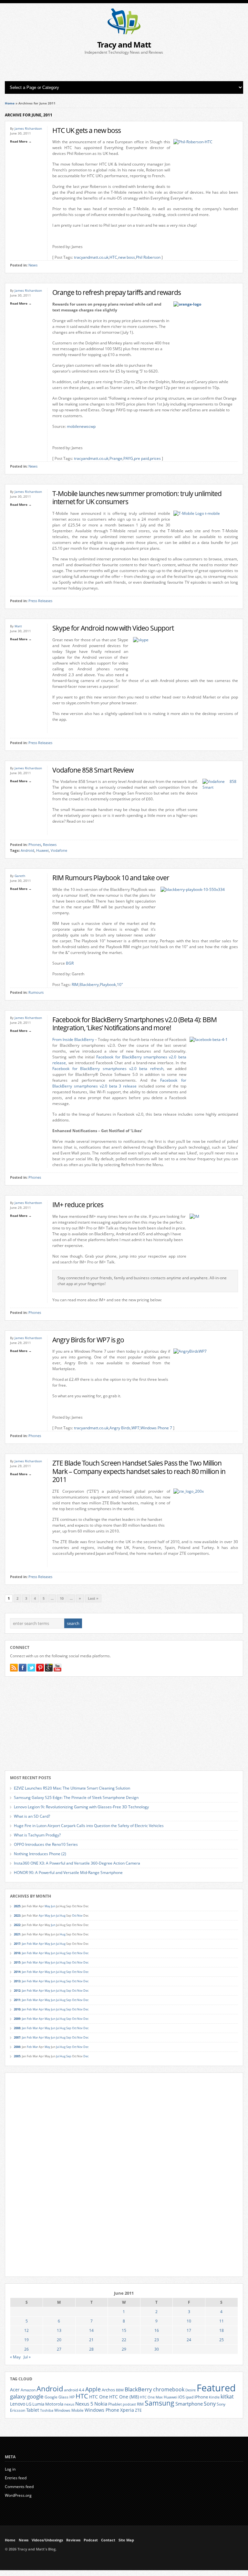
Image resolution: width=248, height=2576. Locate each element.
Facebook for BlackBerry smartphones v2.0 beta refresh (108, 1069)
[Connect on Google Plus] (49, 1668)
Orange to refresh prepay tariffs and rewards (117, 292)
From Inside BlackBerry (73, 1039)
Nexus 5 (84, 2404)
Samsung (160, 2403)
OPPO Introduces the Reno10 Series (46, 1844)
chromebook (169, 2389)
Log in (10, 2469)
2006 (17, 2047)
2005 (17, 2056)
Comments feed (19, 2487)
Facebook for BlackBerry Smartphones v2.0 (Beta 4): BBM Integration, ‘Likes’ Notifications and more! (134, 1024)
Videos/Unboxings (47, 2540)
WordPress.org (18, 2495)
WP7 (135, 1428)
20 (59, 2340)
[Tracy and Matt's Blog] (124, 33)
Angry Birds (120, 1428)
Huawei (42, 850)
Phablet (115, 2404)
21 (91, 2340)
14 (91, 2330)
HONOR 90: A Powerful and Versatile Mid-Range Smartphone (68, 1872)
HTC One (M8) (124, 2397)
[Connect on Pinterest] (40, 1668)
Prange (116, 458)
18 (222, 2330)
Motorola (54, 2404)
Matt (18, 626)
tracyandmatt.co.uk (91, 257)
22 (124, 2340)
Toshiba (47, 2410)
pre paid (141, 458)
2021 (17, 1934)
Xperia (127, 2410)
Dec (86, 1953)
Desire (191, 2390)
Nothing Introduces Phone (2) (40, 1854)
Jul (58, 1916)
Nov (80, 1916)
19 (26, 2340)
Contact (108, 2540)
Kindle (214, 2397)
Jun (53, 1906)
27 (59, 2349)
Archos (108, 2390)
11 (222, 2321)
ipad (190, 2397)
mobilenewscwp (81, 426)
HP (72, 2397)
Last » (93, 1598)
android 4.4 (74, 2390)
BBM (120, 2390)
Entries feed (16, 2478)
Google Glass (57, 2397)
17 (189, 2330)
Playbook (108, 985)
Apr (41, 1916)
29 (124, 2349)
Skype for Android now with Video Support (113, 628)
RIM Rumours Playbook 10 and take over (111, 877)
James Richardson (28, 128)
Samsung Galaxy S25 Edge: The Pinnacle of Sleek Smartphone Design (76, 1797)
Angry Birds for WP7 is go (88, 1340)
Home (10, 103)
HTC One (99, 2397)
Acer (15, 2390)
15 (124, 2330)
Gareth (20, 876)
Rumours (36, 992)
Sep (69, 1953)
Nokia (101, 2404)
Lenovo (18, 2404)
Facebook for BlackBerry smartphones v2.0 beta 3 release (119, 1083)
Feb (29, 1944)
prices (155, 458)
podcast (129, 2404)
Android (27, 850)
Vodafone (59, 850)
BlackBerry (138, 2389)
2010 (17, 2009)
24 (189, 2340)
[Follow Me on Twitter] (31, 1668)
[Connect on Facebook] (23, 1668)
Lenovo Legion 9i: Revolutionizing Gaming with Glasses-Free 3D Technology (81, 1807)
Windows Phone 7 (156, 1428)
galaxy (18, 2396)
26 (26, 2349)
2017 (17, 1944)
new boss (127, 257)
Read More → (21, 141)
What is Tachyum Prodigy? (37, 1835)
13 (59, 2330)
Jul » (27, 2357)
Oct (74, 1916)
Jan (24, 1944)
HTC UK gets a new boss (87, 130)
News (33, 265)
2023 (17, 1916)
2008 (17, 2028)
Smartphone (189, 2404)
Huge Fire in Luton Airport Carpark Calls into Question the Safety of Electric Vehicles (89, 1826)
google (35, 2396)
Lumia (38, 2404)
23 (157, 2340)
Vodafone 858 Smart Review (93, 770)
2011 (17, 2000)
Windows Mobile (69, 2410)
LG (29, 2404)
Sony (210, 2404)
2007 (17, 2037)
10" (120, 985)
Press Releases (40, 601)
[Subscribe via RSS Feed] (14, 1668)
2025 (17, 1906)
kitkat (227, 2397)
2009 (17, 2019)
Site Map (126, 2540)
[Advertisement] (124, 68)
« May (15, 2357)
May (47, 1906)
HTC (113, 257)
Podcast (91, 2540)
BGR (70, 963)
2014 (17, 1972)
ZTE (138, 2410)
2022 (17, 1925)
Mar (35, 1944)
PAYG (128, 458)
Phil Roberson (148, 257)
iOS (181, 2397)
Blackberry (89, 985)
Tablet (33, 2410)
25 (222, 2340)
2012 (17, 1991)
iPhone (201, 2397)
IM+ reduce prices (78, 1204)
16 (157, 2330)
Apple (93, 2389)
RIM (75, 985)
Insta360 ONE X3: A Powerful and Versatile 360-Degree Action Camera (77, 1863)
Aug (63, 1916)
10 (62, 1598)
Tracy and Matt (124, 44)
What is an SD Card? (32, 1816)
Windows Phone (102, 2410)
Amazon (28, 2390)
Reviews (50, 845)
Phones (35, 845)
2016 (17, 1953)
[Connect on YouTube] (57, 1668)
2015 (17, 1962)
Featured (216, 2388)
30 (157, 2349)
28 (91, 2349)
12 (26, 2330)
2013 (17, 1981)
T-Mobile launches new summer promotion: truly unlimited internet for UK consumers (137, 498)
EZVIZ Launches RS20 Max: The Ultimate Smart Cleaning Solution (72, 1788)
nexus (69, 2404)
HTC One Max (151, 2397)
